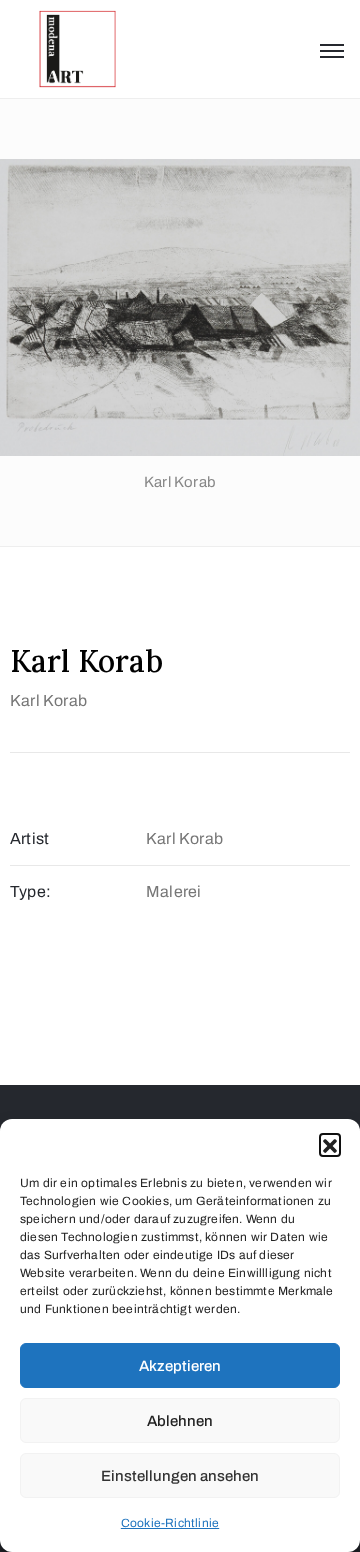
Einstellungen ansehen (180, 1476)
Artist (29, 838)
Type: (30, 891)
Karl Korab (48, 700)
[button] (330, 1144)
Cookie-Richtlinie (170, 1523)
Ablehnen (180, 1421)
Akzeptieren (180, 1366)
